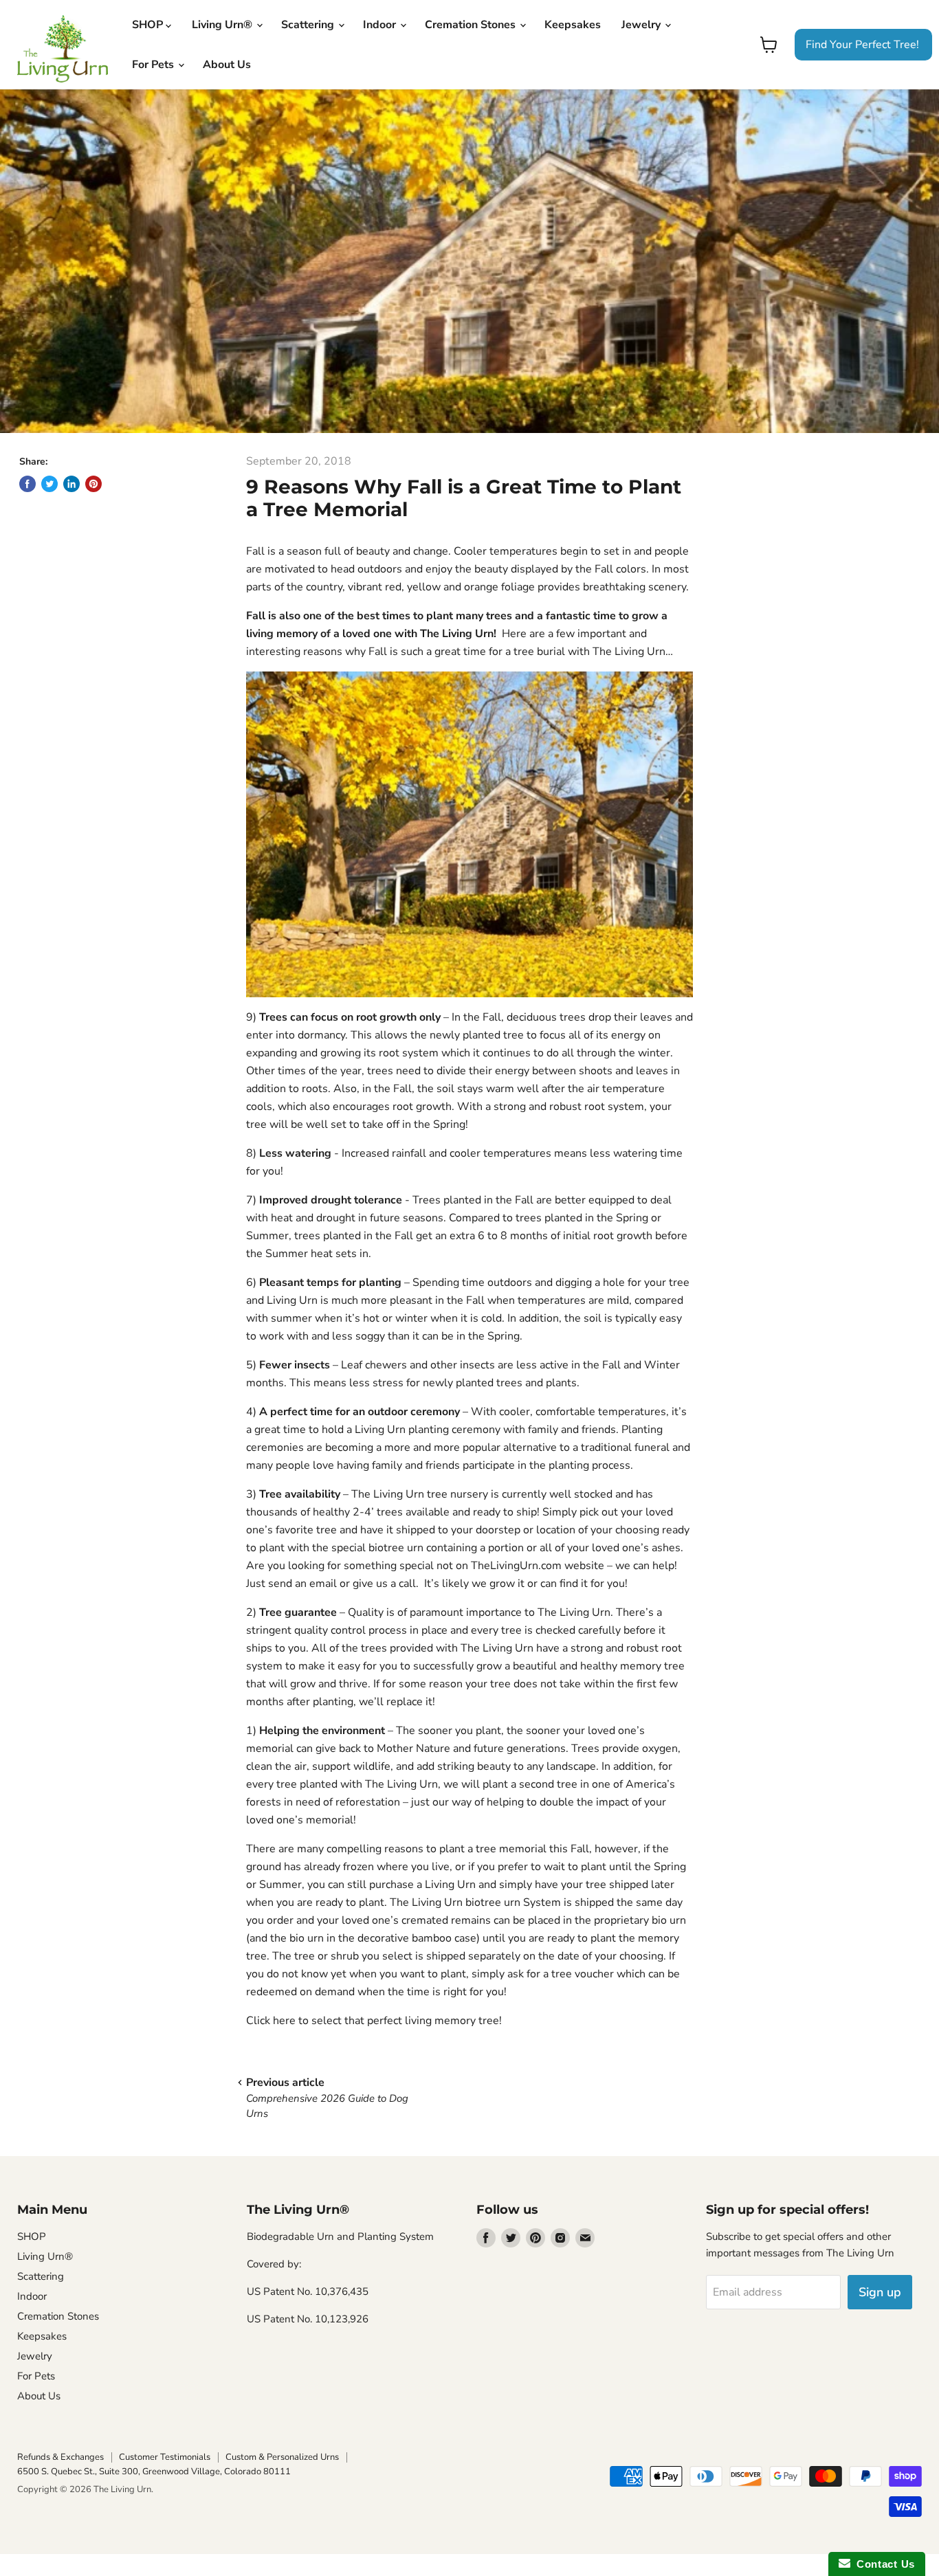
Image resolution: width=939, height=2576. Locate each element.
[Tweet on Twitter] (49, 484)
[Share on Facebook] (27, 484)
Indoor (381, 25)
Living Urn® (223, 25)
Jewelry (642, 25)
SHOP (149, 25)
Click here (271, 2021)
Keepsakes (573, 25)
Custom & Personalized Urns (282, 2457)
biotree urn (396, 1548)
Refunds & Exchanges (60, 2457)
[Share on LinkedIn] (71, 484)
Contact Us (883, 2564)
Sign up (880, 2292)
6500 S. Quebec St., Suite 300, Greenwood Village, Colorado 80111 (154, 2472)
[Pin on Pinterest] (93, 484)
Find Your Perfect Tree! (862, 45)
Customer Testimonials (165, 2457)
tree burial (539, 652)
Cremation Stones (472, 25)
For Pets (154, 65)
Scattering (309, 25)
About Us (227, 65)
